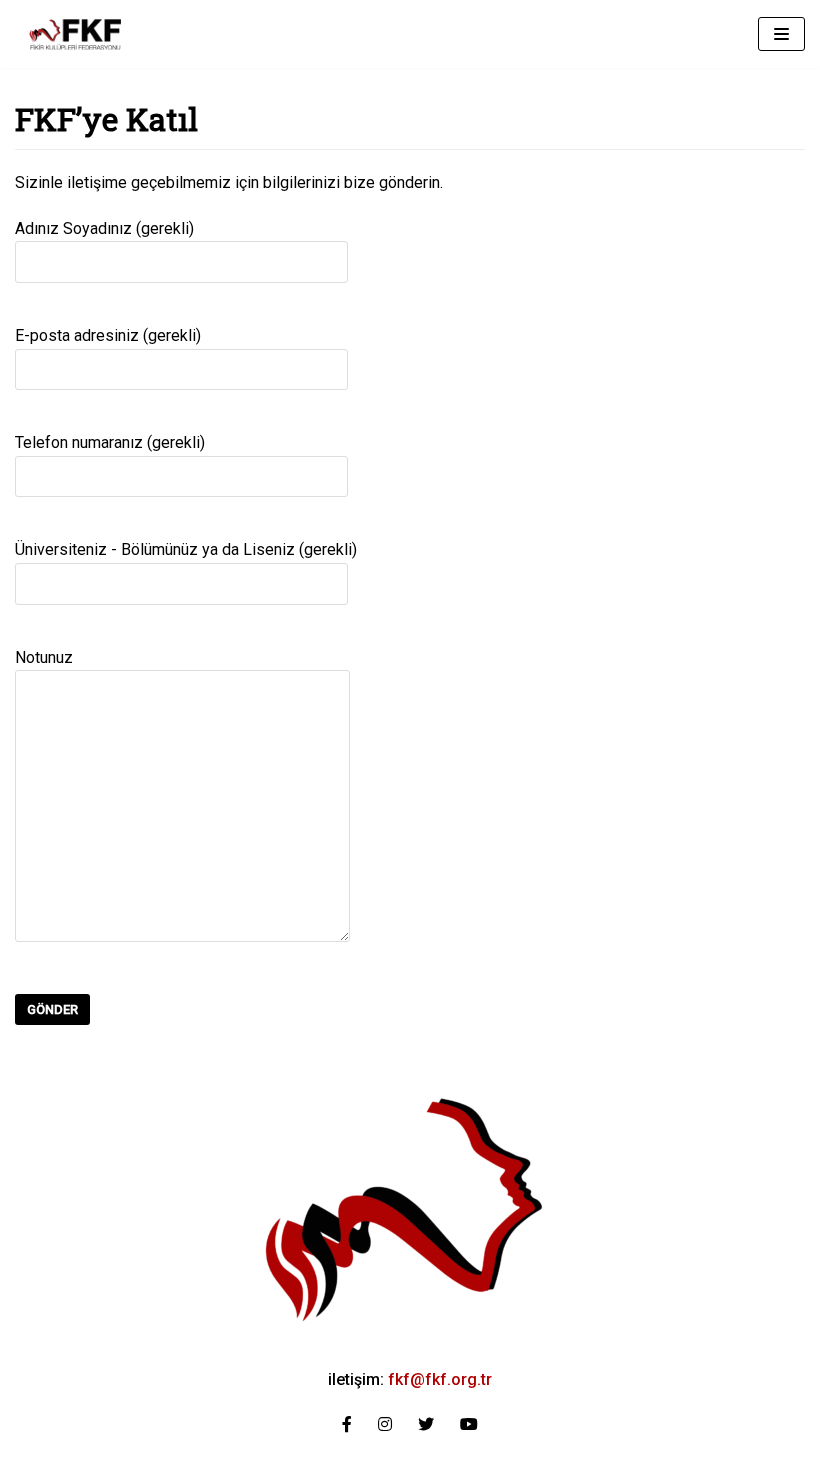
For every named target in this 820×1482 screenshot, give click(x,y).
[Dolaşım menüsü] (781, 34)
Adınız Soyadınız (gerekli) (104, 228)
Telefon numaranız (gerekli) (110, 442)
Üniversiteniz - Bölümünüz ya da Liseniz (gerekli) (186, 549)
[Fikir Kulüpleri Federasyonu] (75, 34)
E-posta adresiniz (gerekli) (108, 335)
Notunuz (44, 657)
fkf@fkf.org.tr (440, 1379)
